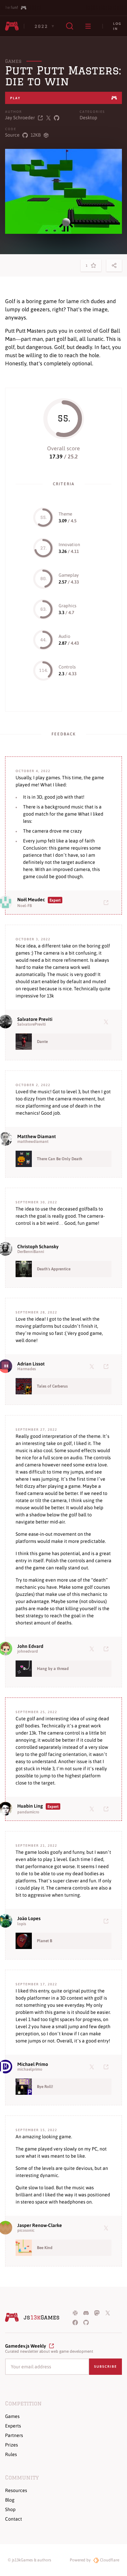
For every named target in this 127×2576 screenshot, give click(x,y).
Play (15, 98)
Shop (10, 2509)
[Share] (114, 265)
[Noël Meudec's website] (107, 902)
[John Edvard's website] (107, 1649)
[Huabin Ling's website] (107, 1809)
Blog (10, 2500)
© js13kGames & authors (29, 2560)
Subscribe (105, 2366)
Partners (14, 2435)
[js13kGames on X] (108, 2313)
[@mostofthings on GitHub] (57, 118)
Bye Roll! (45, 2087)
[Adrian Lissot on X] (93, 1366)
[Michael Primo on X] (93, 2067)
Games (13, 61)
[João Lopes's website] (107, 1921)
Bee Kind (45, 2248)
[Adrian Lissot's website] (107, 1366)
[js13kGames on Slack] (75, 2313)
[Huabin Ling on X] (93, 1809)
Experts (13, 2426)
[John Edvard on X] (93, 1649)
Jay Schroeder (20, 118)
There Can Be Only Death (60, 1159)
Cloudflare (109, 2560)
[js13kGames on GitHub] (86, 2322)
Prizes (12, 2445)
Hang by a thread (53, 1669)
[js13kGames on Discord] (86, 2313)
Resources (16, 2490)
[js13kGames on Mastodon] (97, 2313)
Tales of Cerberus (52, 1386)
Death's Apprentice (54, 1269)
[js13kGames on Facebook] (75, 2322)
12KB (36, 135)
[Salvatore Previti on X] (107, 1022)
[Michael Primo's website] (107, 2067)
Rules (11, 2454)
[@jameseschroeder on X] (48, 118)
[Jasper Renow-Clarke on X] (107, 2228)
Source (12, 135)
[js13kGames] (12, 26)
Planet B (45, 1941)
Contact (14, 2519)
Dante (42, 1042)
